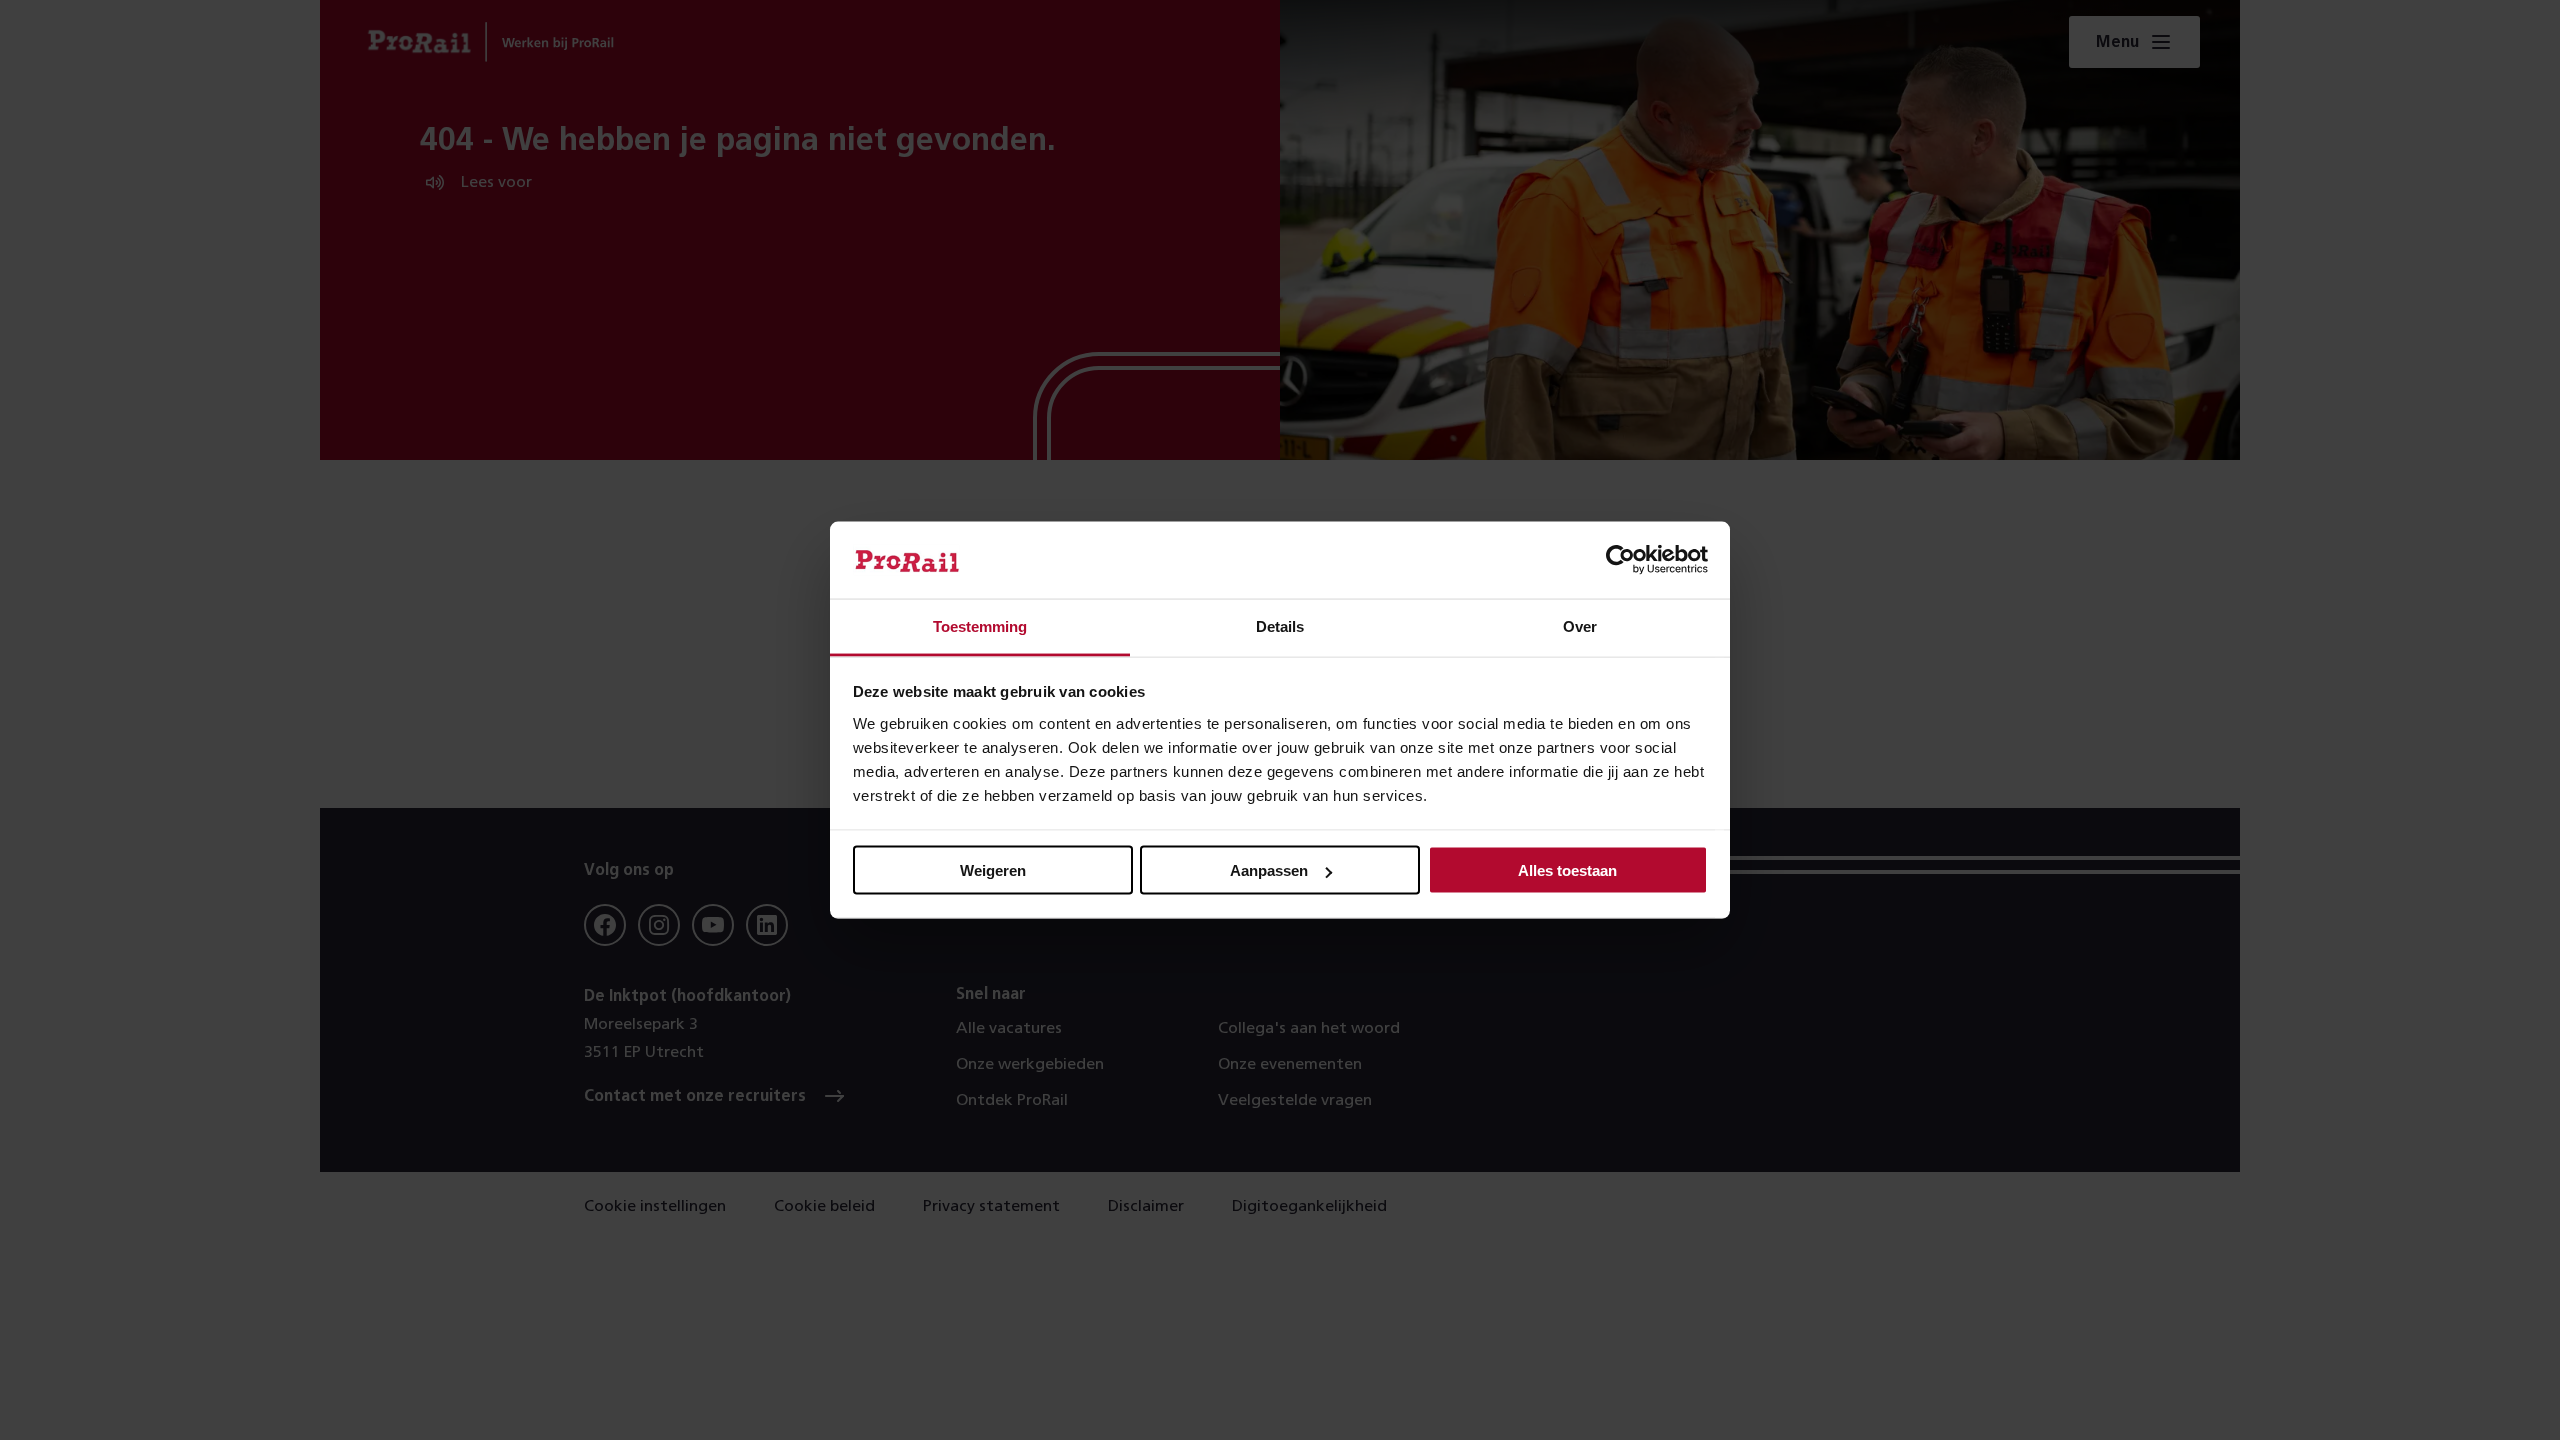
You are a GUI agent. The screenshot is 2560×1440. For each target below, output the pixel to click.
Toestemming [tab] (980, 625)
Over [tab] (1580, 625)
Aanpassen (1269, 870)
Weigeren (993, 870)
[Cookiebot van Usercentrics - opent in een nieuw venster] (1620, 560)
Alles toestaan (1567, 870)
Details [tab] (1280, 625)
